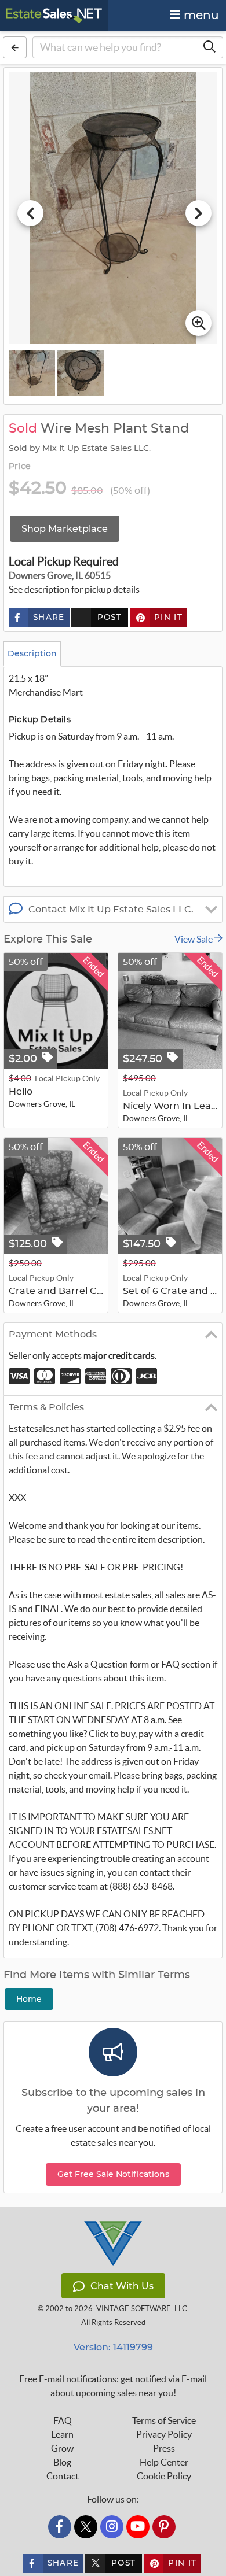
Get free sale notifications (113, 2174)
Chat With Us (122, 2286)
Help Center (164, 2462)
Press (164, 2448)
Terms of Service (164, 2420)
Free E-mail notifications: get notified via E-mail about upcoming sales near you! (113, 2386)
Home (29, 1999)
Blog (62, 2462)
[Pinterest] (164, 2527)
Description (32, 653)
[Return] (15, 47)
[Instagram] (112, 2527)
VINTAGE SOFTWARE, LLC (142, 2309)
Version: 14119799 (113, 2347)
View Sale (194, 939)
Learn (62, 2434)
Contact (63, 2476)
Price (20, 467)
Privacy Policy (164, 2434)
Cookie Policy (164, 2476)
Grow (62, 2448)
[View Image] (32, 373)
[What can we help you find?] (209, 47)
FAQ (63, 2420)
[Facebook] (60, 2527)
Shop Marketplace (65, 529)
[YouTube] (138, 2527)
